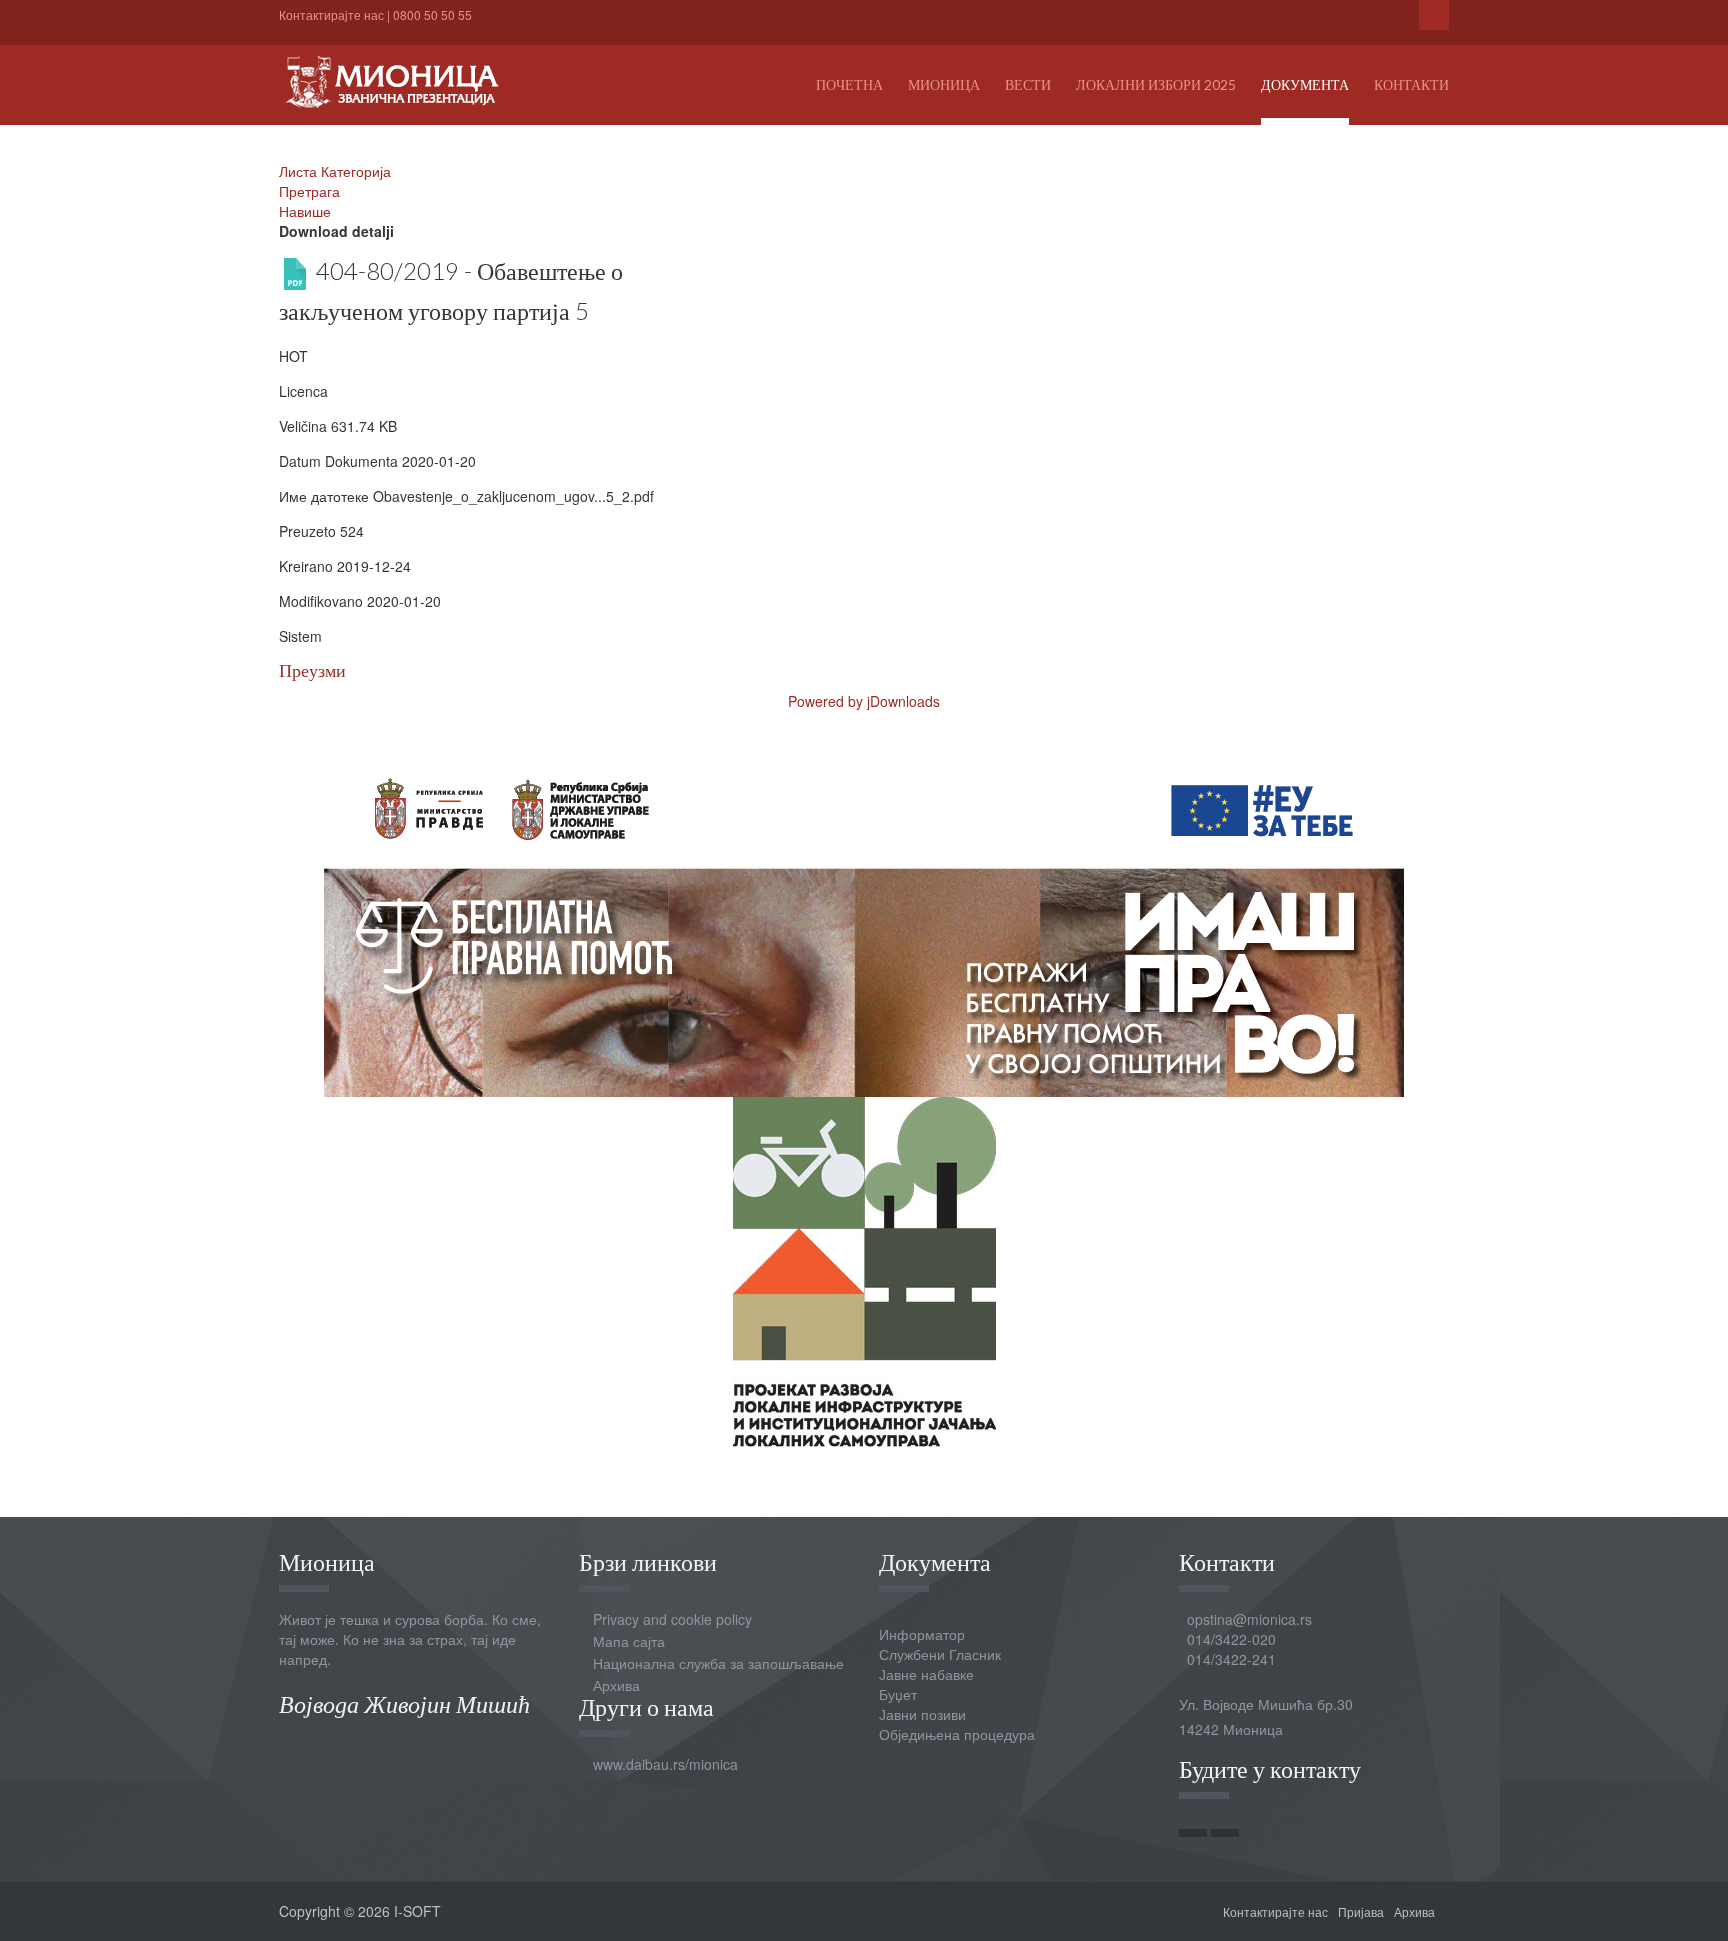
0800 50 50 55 (432, 14)
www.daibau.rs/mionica (665, 1764)
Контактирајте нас (331, 14)
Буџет (898, 1694)
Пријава (1361, 1911)
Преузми (312, 670)
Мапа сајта (629, 1641)
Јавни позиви (922, 1714)
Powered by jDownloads (864, 701)
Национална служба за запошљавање (718, 1663)
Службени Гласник (940, 1654)
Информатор (922, 1634)
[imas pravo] (864, 920)
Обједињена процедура (957, 1734)
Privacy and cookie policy (672, 1619)
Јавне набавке (926, 1674)
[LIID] (864, 1270)
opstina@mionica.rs (1249, 1619)
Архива (616, 1685)
